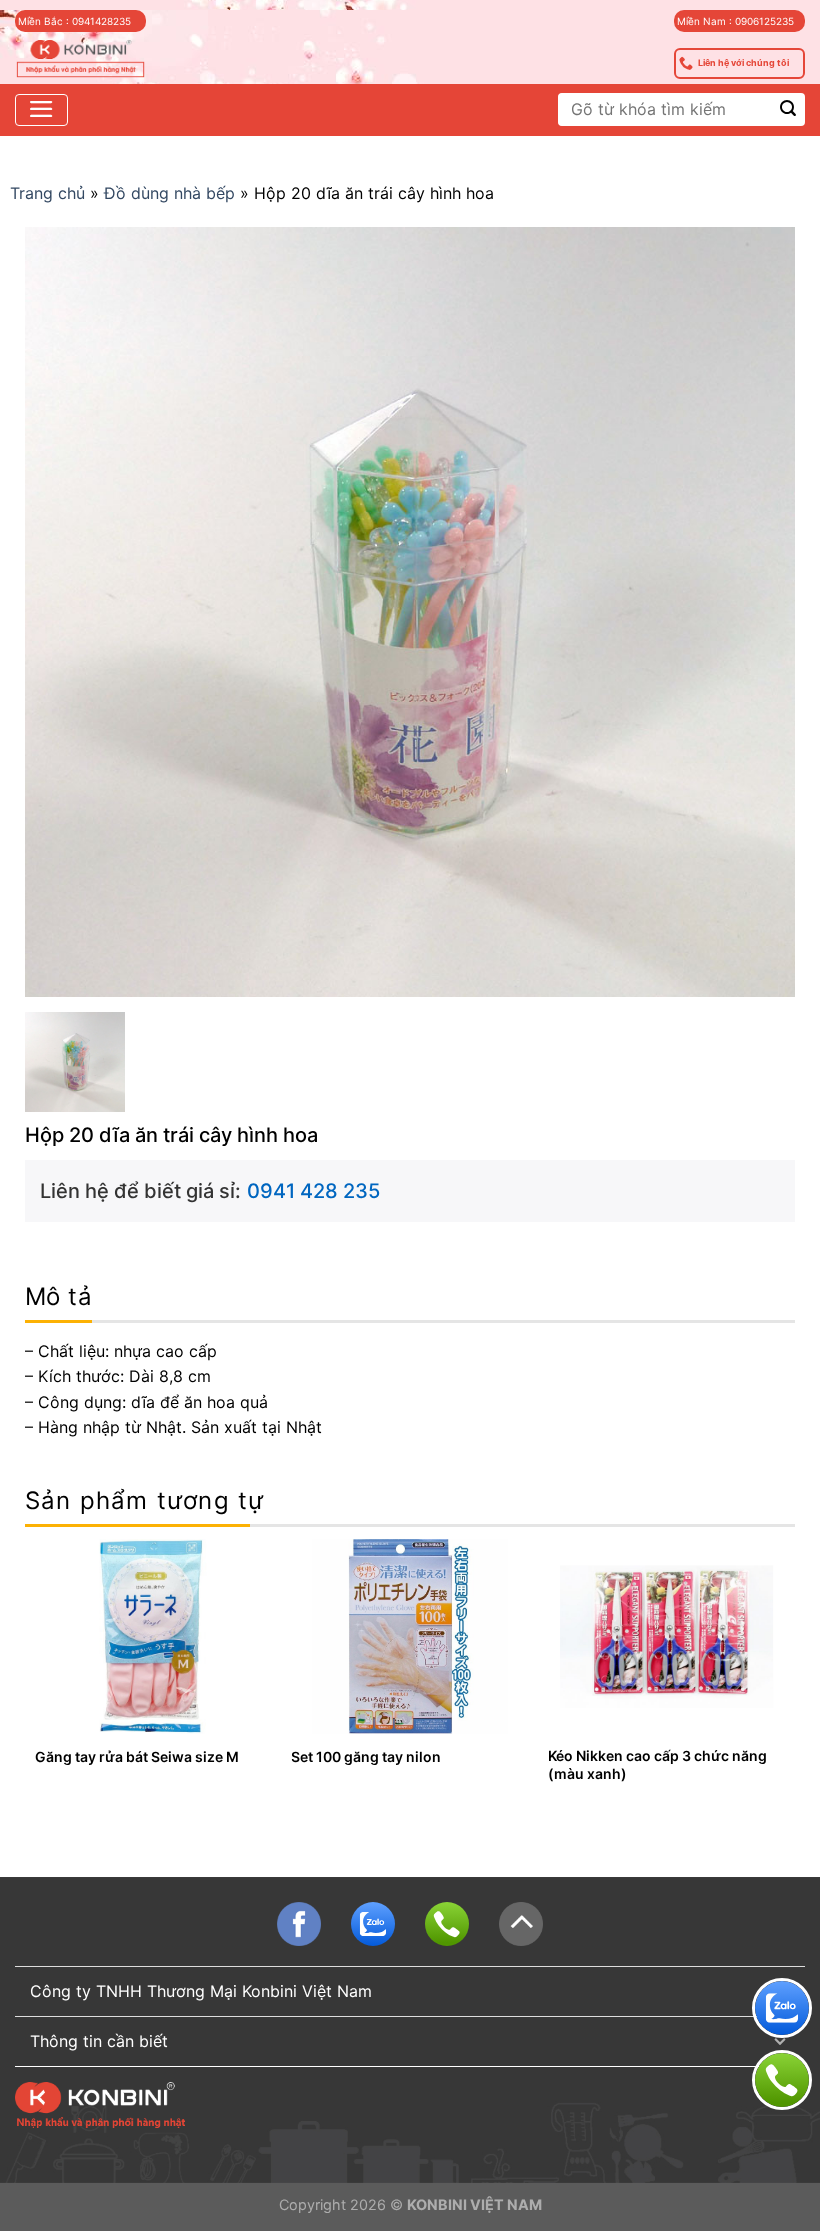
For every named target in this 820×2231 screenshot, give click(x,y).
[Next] (784, 1676)
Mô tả (58, 1296)
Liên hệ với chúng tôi (743, 62)
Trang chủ (47, 193)
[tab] (58, 1297)
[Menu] (41, 110)
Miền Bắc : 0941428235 (74, 21)
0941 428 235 (313, 1191)
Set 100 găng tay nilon (366, 1756)
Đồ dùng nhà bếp (169, 193)
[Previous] (36, 1676)
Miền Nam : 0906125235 (735, 21)
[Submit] (788, 109)
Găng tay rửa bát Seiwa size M (137, 1756)
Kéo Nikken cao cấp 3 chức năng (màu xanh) (657, 1764)
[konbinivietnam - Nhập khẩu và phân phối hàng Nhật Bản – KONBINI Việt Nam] (80, 59)
